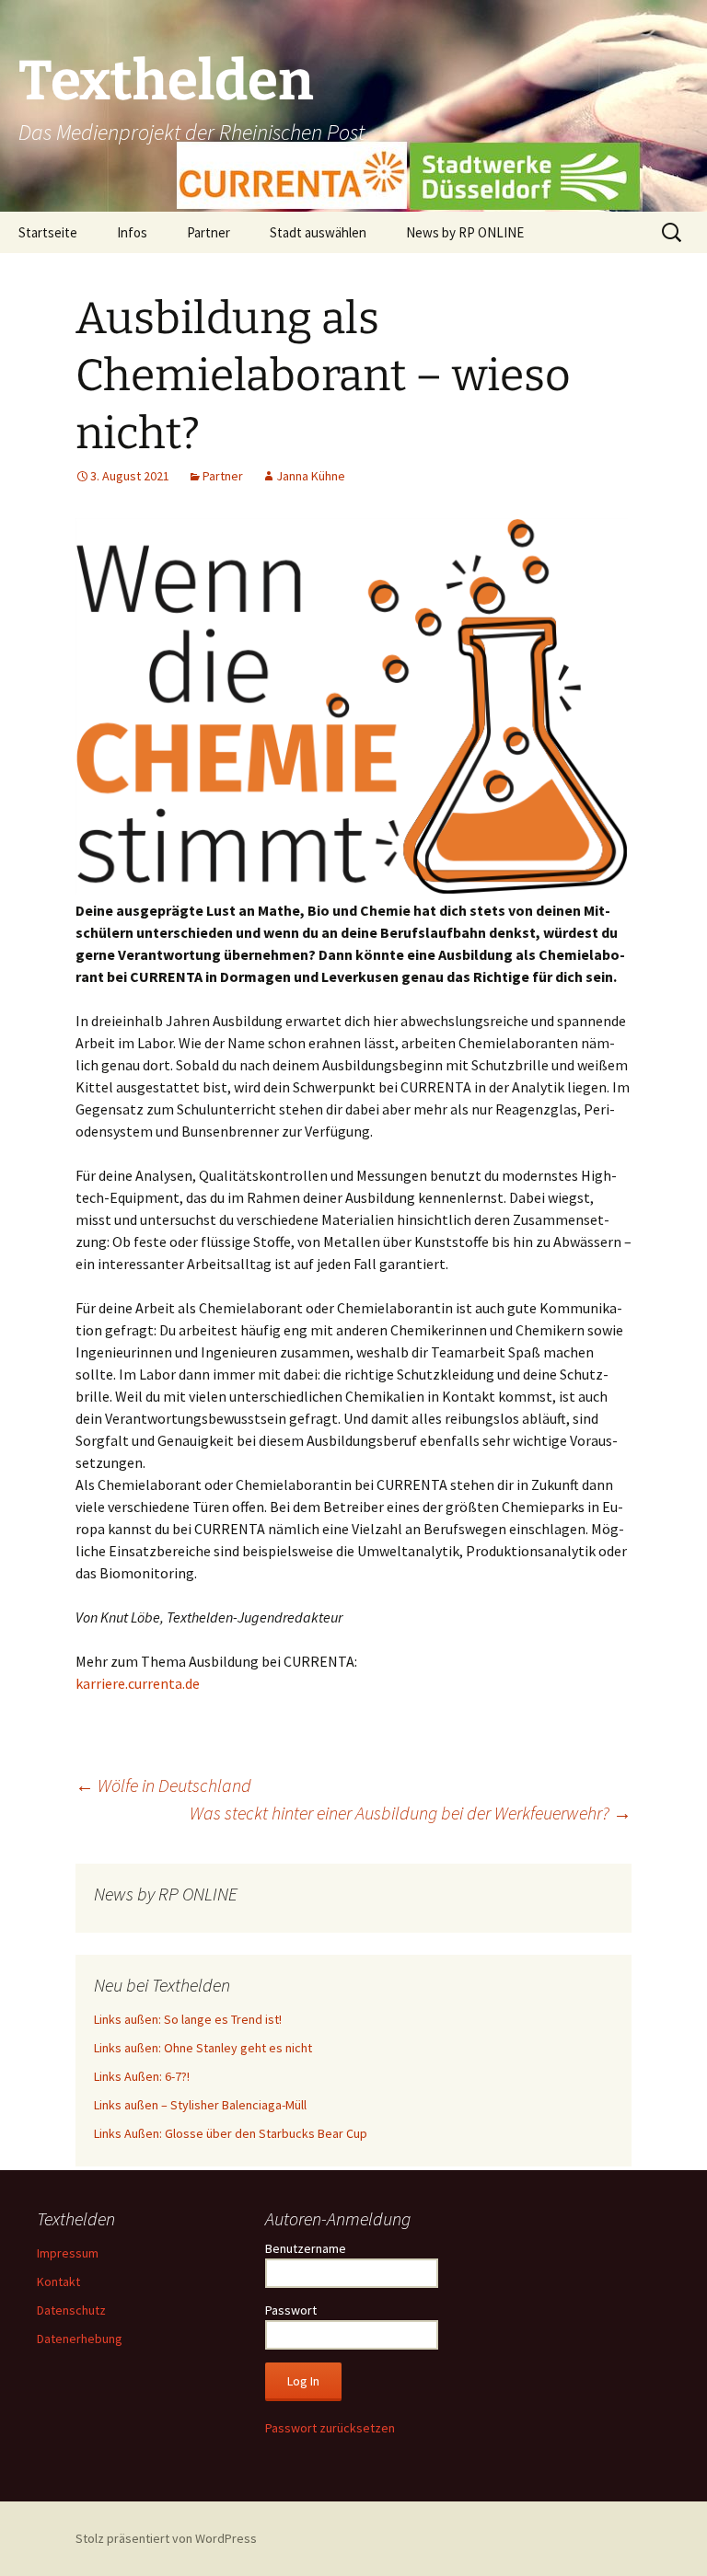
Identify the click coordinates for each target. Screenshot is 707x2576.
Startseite (48, 232)
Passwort (291, 2310)
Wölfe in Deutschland (163, 1785)
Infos (132, 232)
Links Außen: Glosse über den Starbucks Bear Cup (231, 2133)
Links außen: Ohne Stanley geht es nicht (203, 2048)
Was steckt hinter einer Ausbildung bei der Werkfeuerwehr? (411, 1813)
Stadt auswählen (318, 232)
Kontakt (58, 2281)
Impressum (68, 2253)
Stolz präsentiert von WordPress (166, 2538)
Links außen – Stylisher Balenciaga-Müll (200, 2105)
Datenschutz (71, 2310)
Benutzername (306, 2248)
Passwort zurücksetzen (330, 2428)
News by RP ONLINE (465, 232)
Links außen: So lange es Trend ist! (188, 2019)
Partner (209, 232)
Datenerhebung (80, 2339)
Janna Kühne (311, 476)
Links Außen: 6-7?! (142, 2076)
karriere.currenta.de (138, 1683)
